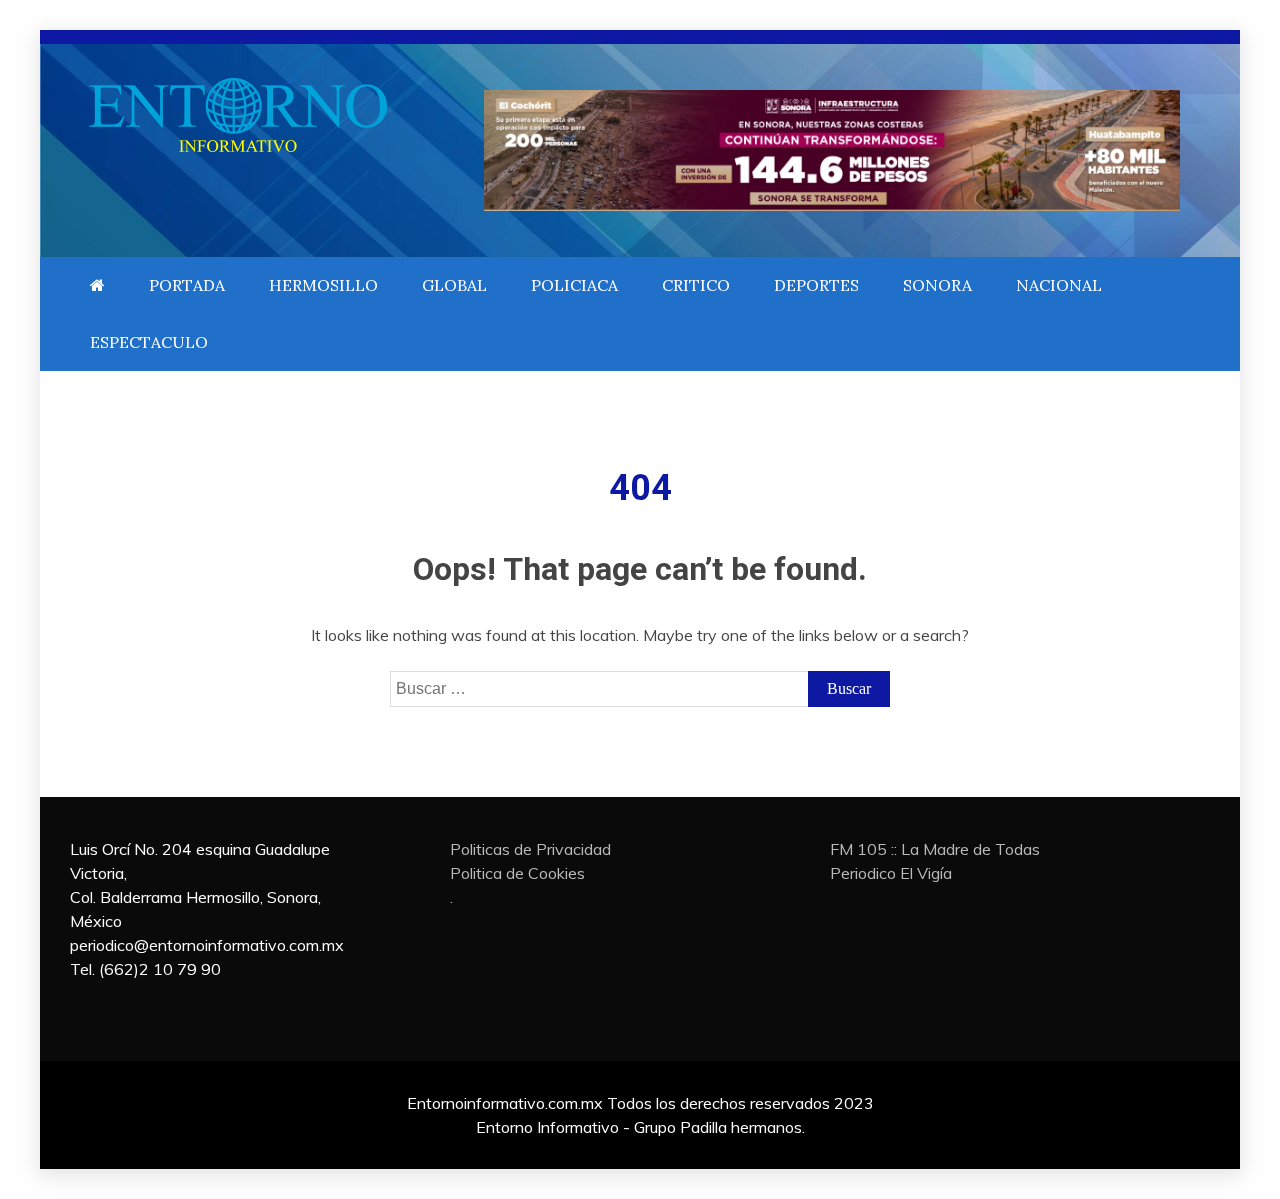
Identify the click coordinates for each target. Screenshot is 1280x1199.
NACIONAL (1059, 285)
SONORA (937, 285)
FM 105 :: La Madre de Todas (935, 849)
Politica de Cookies (517, 873)
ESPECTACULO (149, 342)
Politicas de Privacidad (530, 849)
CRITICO (696, 285)
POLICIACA (574, 285)
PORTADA (187, 285)
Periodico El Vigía (891, 873)
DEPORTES (816, 285)
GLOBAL (454, 285)
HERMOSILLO (323, 285)
